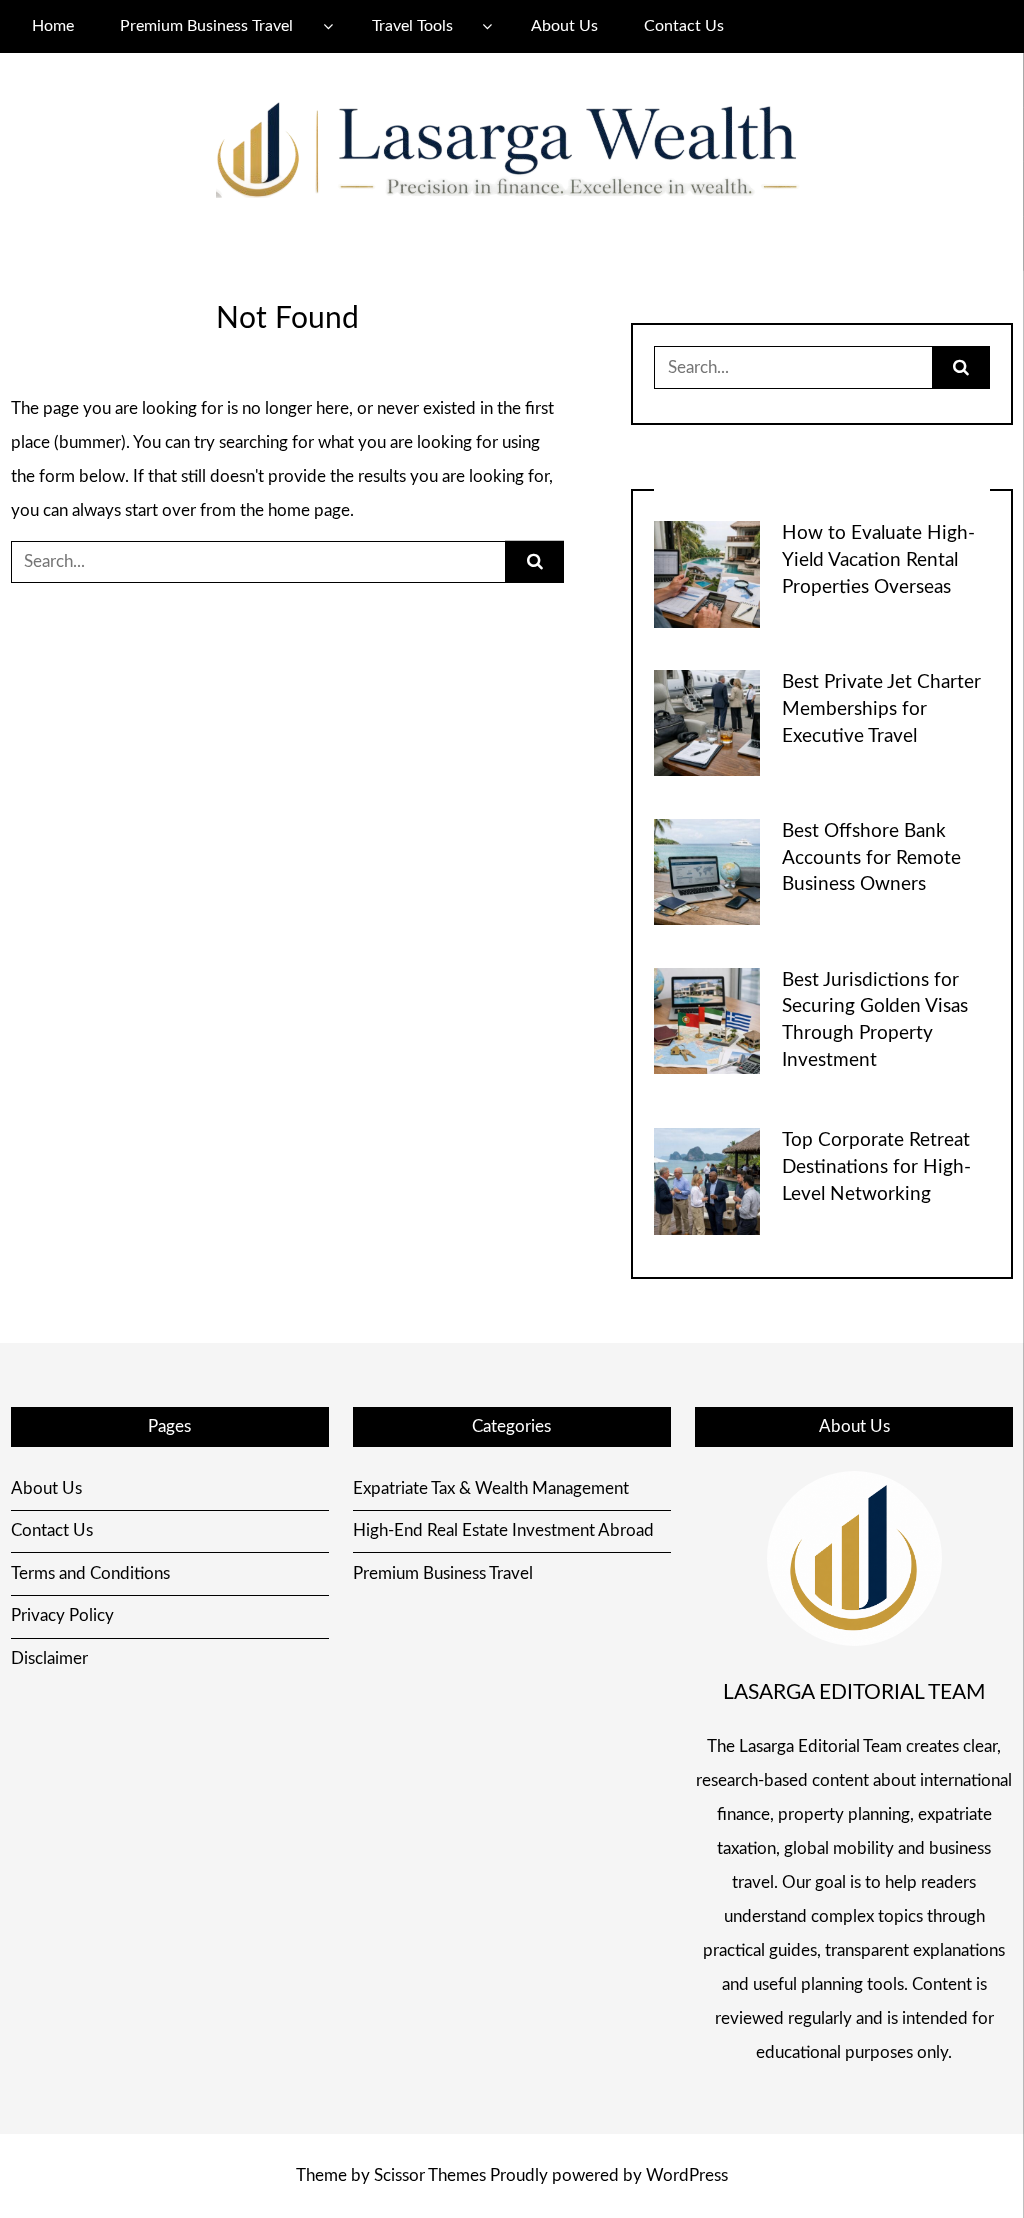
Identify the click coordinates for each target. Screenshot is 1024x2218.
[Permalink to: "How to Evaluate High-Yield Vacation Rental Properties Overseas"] (707, 573)
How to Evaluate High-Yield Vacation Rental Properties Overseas (878, 560)
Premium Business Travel (206, 26)
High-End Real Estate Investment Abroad (503, 1530)
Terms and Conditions (90, 1573)
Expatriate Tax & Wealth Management (491, 1488)
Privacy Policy (62, 1615)
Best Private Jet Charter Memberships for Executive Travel (881, 709)
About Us (564, 26)
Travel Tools (412, 26)
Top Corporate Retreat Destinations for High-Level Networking (876, 1167)
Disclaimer (49, 1658)
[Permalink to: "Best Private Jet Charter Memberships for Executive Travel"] (707, 721)
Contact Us (684, 26)
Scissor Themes (430, 2175)
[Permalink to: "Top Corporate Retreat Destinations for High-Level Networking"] (707, 1180)
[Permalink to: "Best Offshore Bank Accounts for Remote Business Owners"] (707, 870)
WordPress (687, 2175)
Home (53, 26)
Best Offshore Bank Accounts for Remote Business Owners (871, 858)
